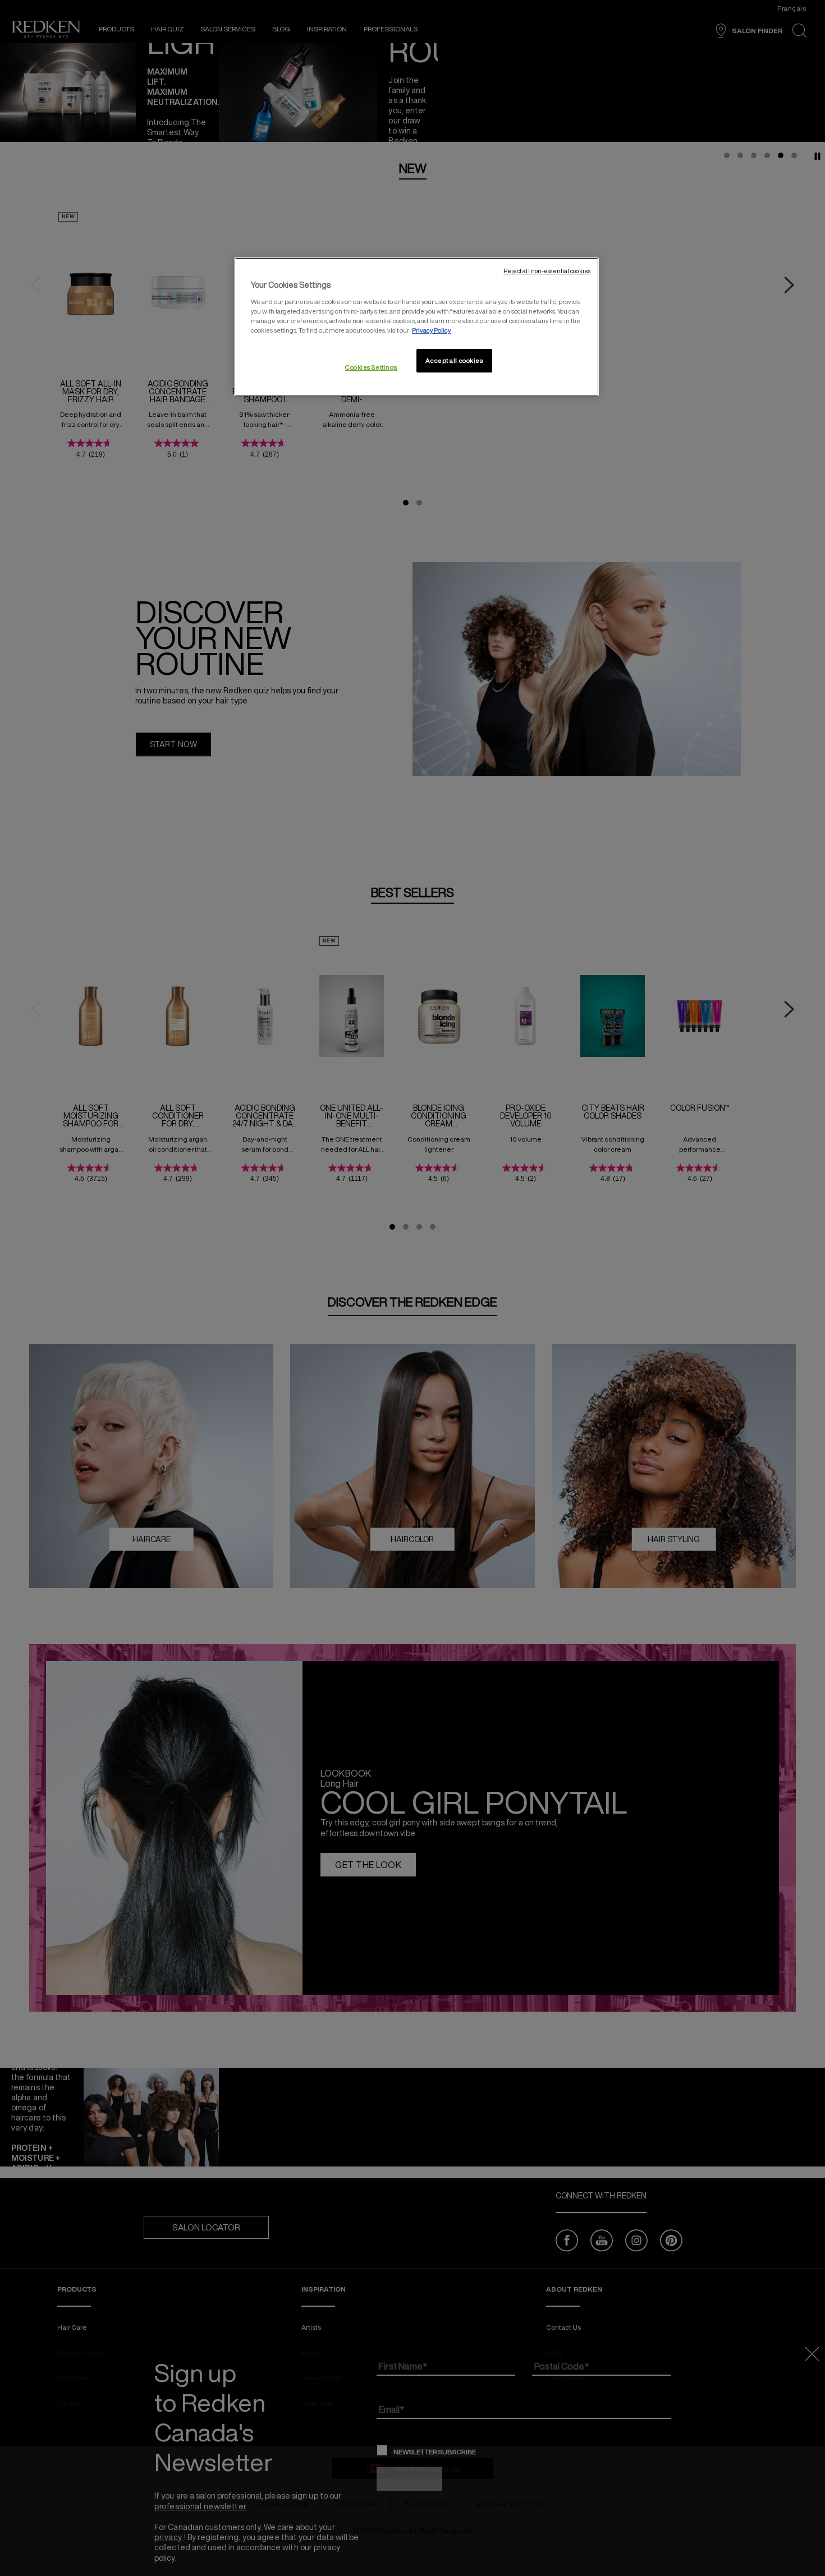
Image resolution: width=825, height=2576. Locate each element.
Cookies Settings (371, 367)
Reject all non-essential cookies (547, 271)
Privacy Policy (431, 330)
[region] (416, 327)
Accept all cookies (454, 360)
